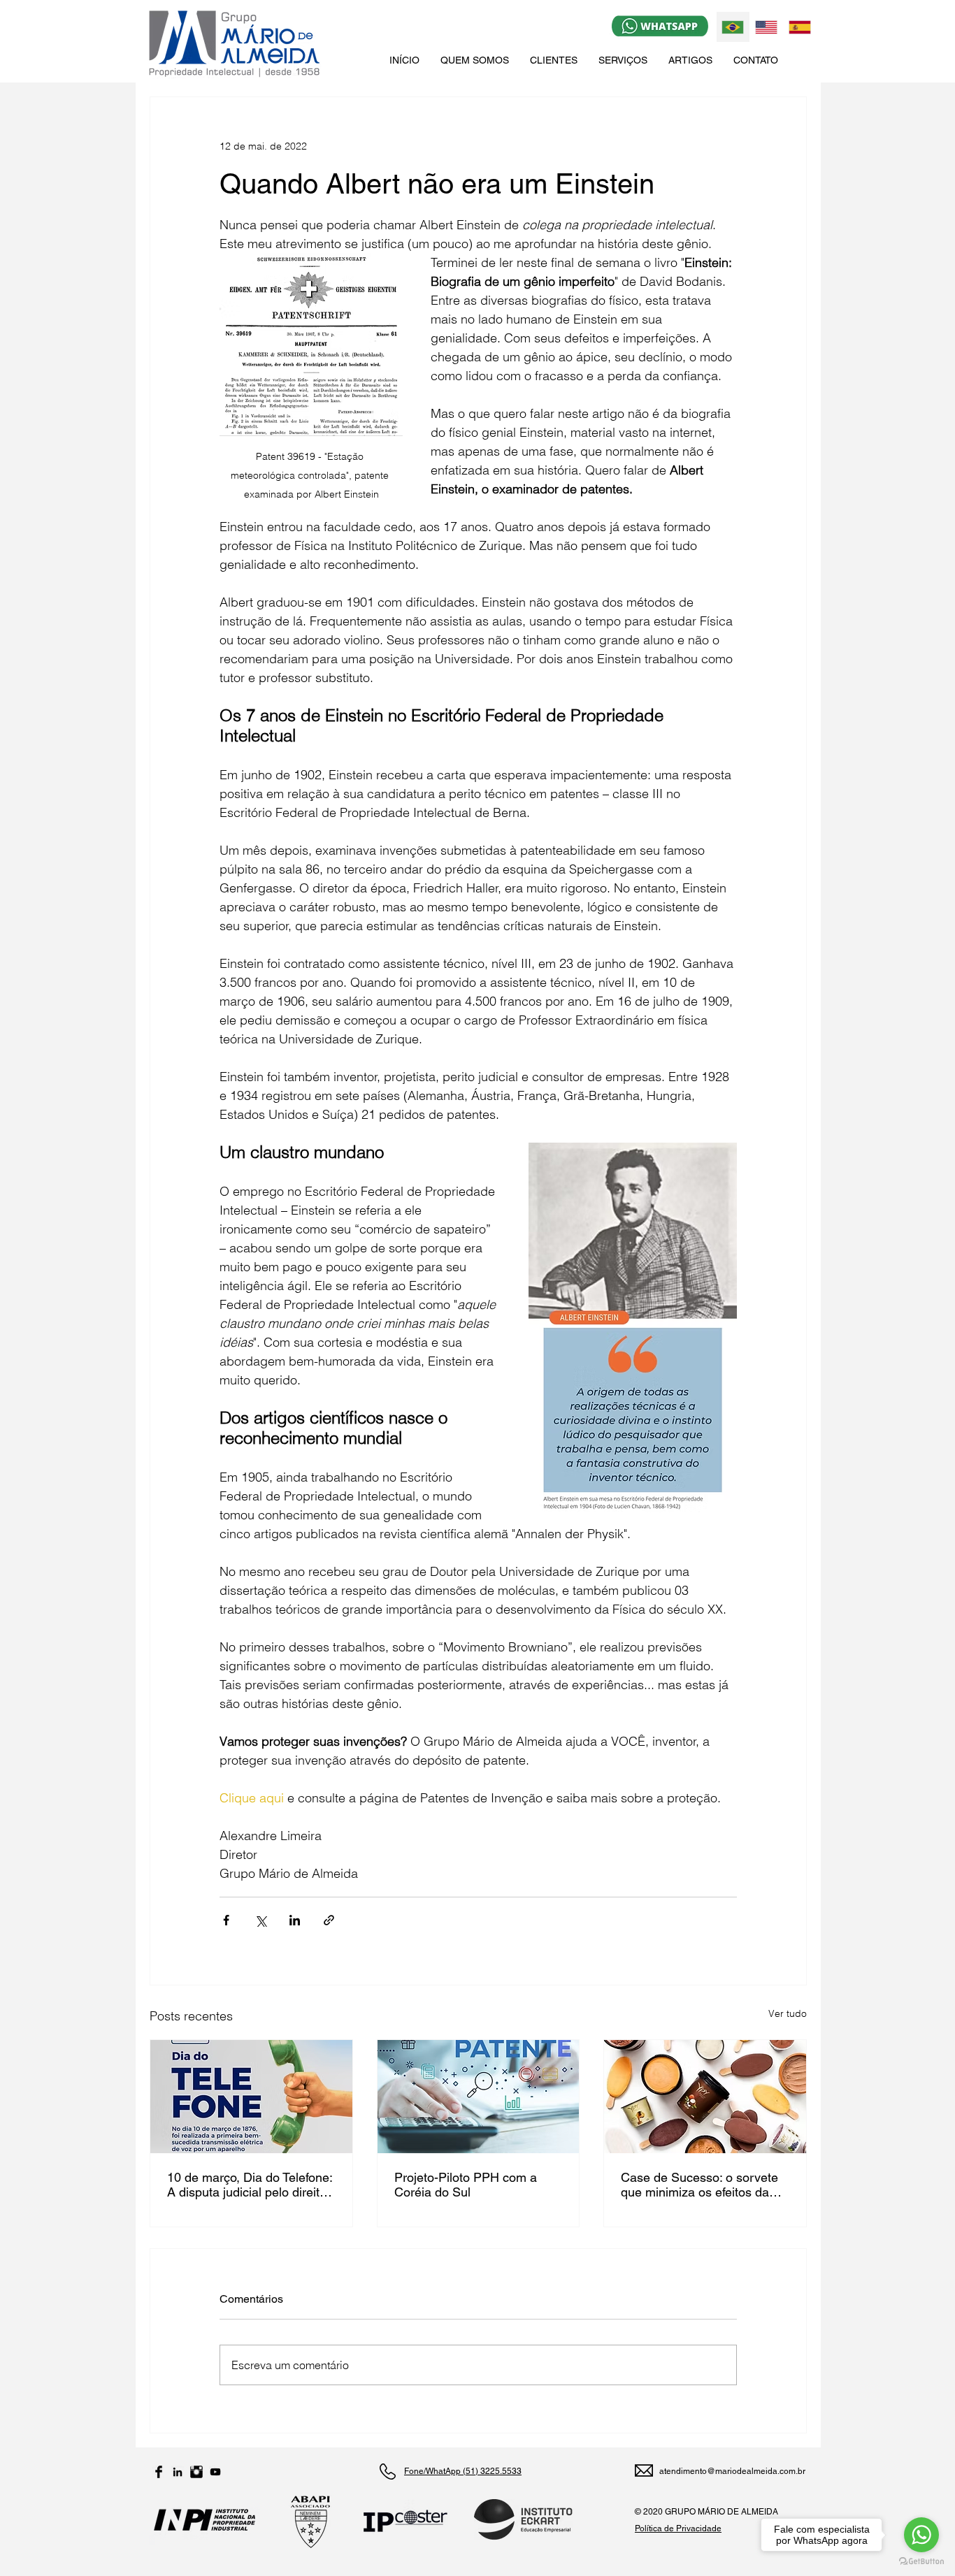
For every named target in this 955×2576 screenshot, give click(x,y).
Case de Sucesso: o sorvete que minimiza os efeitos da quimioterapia (699, 2185)
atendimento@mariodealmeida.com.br (732, 2471)
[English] (766, 27)
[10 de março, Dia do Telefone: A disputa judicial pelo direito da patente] (251, 2097)
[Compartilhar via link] (329, 1920)
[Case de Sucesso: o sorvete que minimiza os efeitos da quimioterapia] (705, 2097)
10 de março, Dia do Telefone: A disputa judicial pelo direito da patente (250, 2185)
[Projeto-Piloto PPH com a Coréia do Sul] (479, 2097)
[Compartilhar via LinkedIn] (295, 1920)
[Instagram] (196, 2472)
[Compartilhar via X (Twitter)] (260, 1920)
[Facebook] (159, 2472)
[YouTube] (215, 2472)
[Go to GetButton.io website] (921, 2562)
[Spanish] (799, 27)
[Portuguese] (733, 27)
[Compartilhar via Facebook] (226, 1920)
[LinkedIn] (178, 2472)
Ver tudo (788, 2013)
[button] (623, 60)
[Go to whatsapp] (921, 2535)
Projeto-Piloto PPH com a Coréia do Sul (466, 2185)
